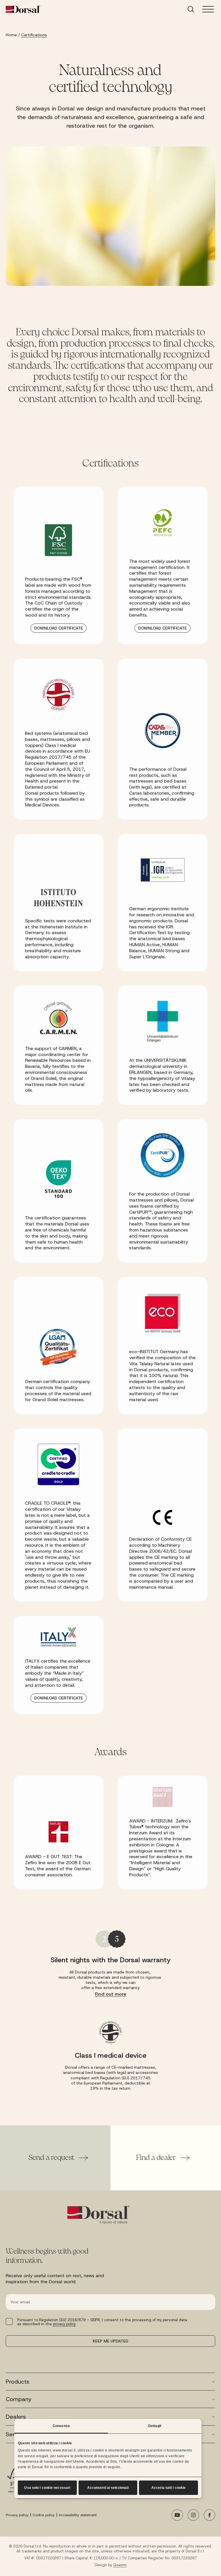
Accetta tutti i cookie (168, 2488)
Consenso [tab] (61, 2426)
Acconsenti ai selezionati (108, 2488)
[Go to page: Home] (23, 9)
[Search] (191, 9)
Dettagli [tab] (155, 2426)
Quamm (120, 2565)
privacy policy (64, 2324)
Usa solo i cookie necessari (47, 2488)
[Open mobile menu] (208, 9)
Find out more (111, 1994)
